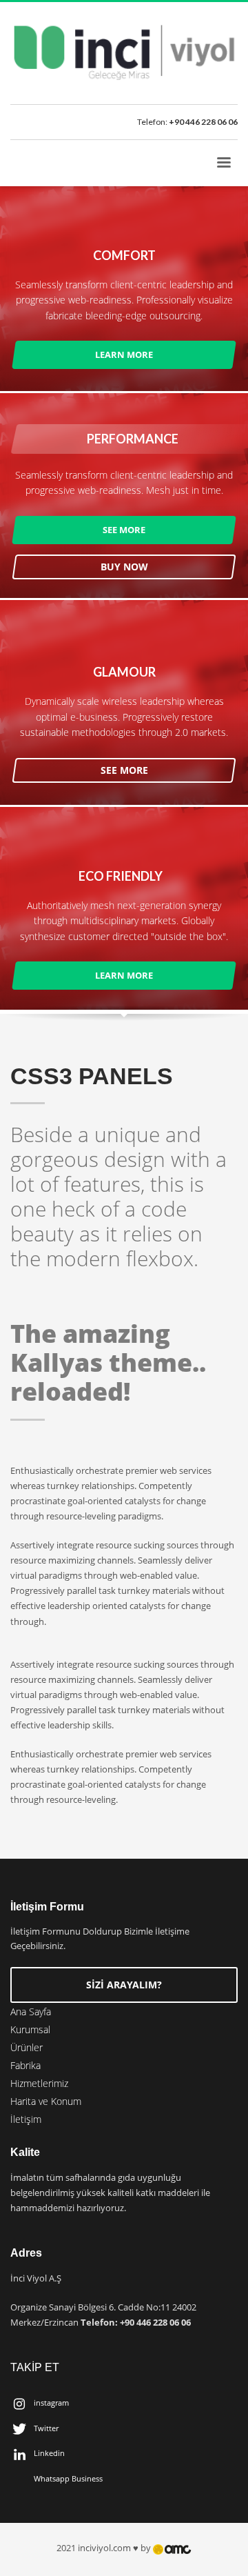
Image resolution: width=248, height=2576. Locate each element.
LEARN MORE (124, 355)
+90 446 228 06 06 (203, 122)
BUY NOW (124, 566)
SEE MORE (124, 529)
